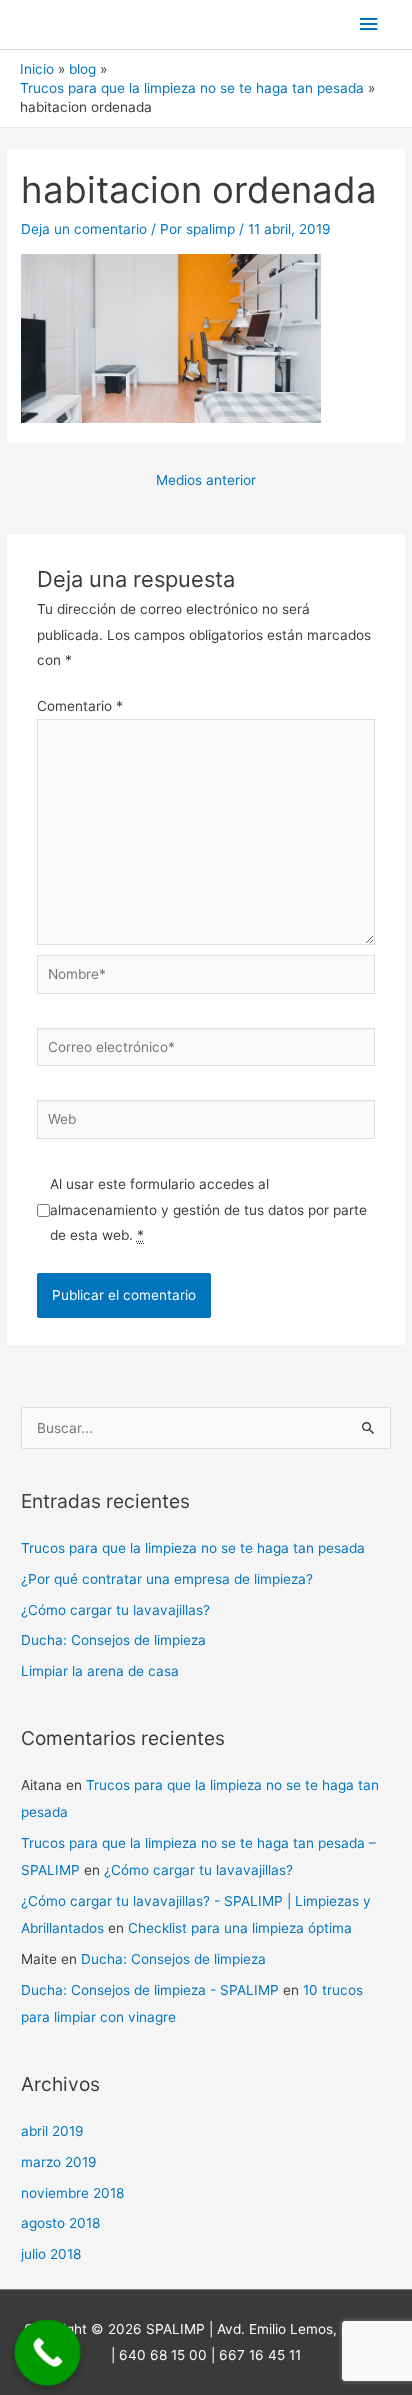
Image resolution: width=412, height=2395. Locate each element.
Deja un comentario (84, 229)
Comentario (80, 706)
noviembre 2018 (72, 2193)
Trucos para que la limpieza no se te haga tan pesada (193, 1548)
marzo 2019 (59, 2162)
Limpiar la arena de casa (100, 1671)
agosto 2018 (60, 2223)
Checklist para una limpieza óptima (240, 1928)
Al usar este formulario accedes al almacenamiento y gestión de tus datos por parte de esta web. (208, 1209)
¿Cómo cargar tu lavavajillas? (115, 1610)
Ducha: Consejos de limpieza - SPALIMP (150, 1990)
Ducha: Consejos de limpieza (113, 1640)
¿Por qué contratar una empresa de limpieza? (167, 1579)
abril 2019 (52, 2131)
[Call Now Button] (48, 2353)
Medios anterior (206, 480)
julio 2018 (51, 2254)
